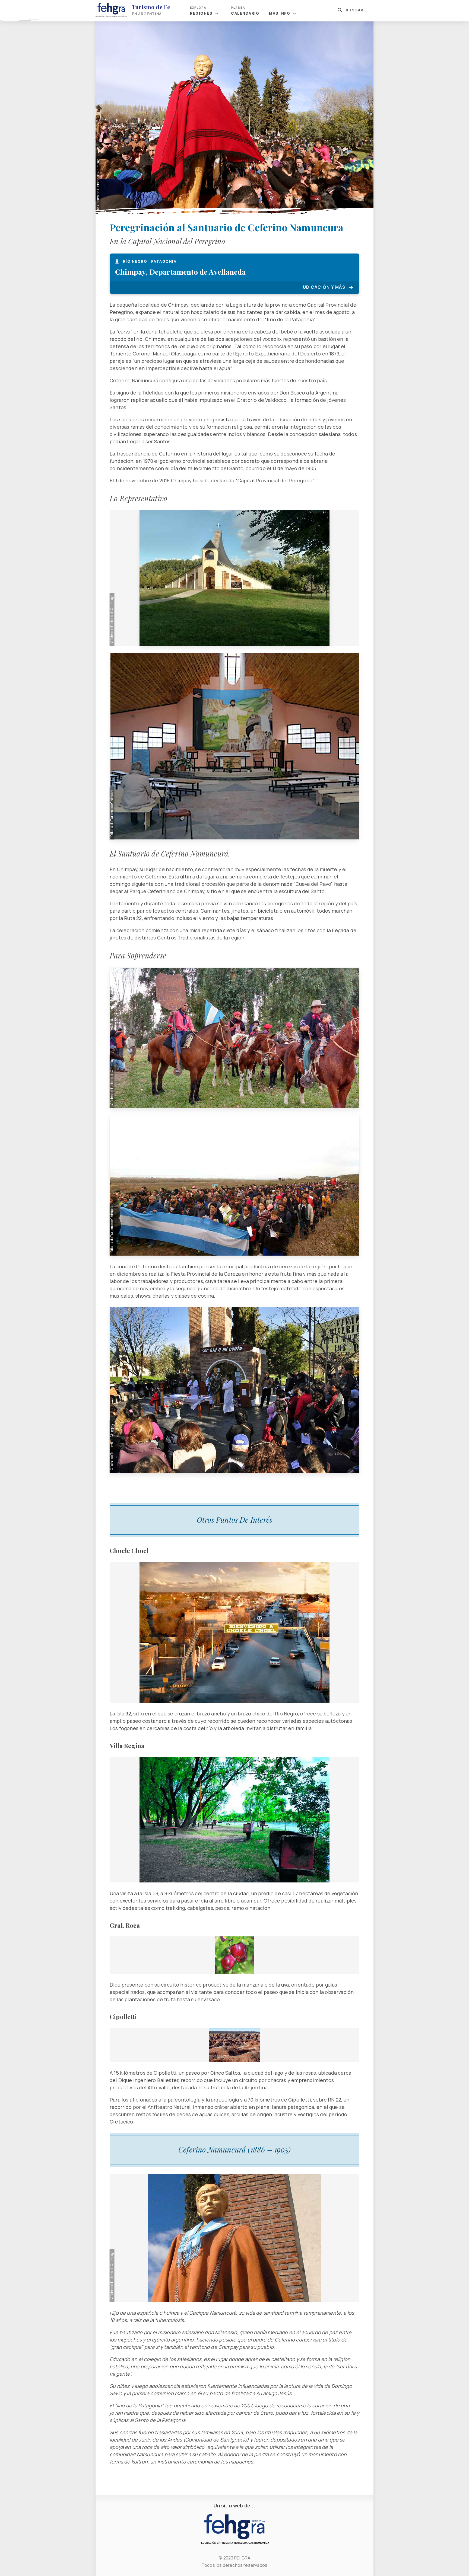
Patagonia (164, 261)
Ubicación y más (324, 287)
